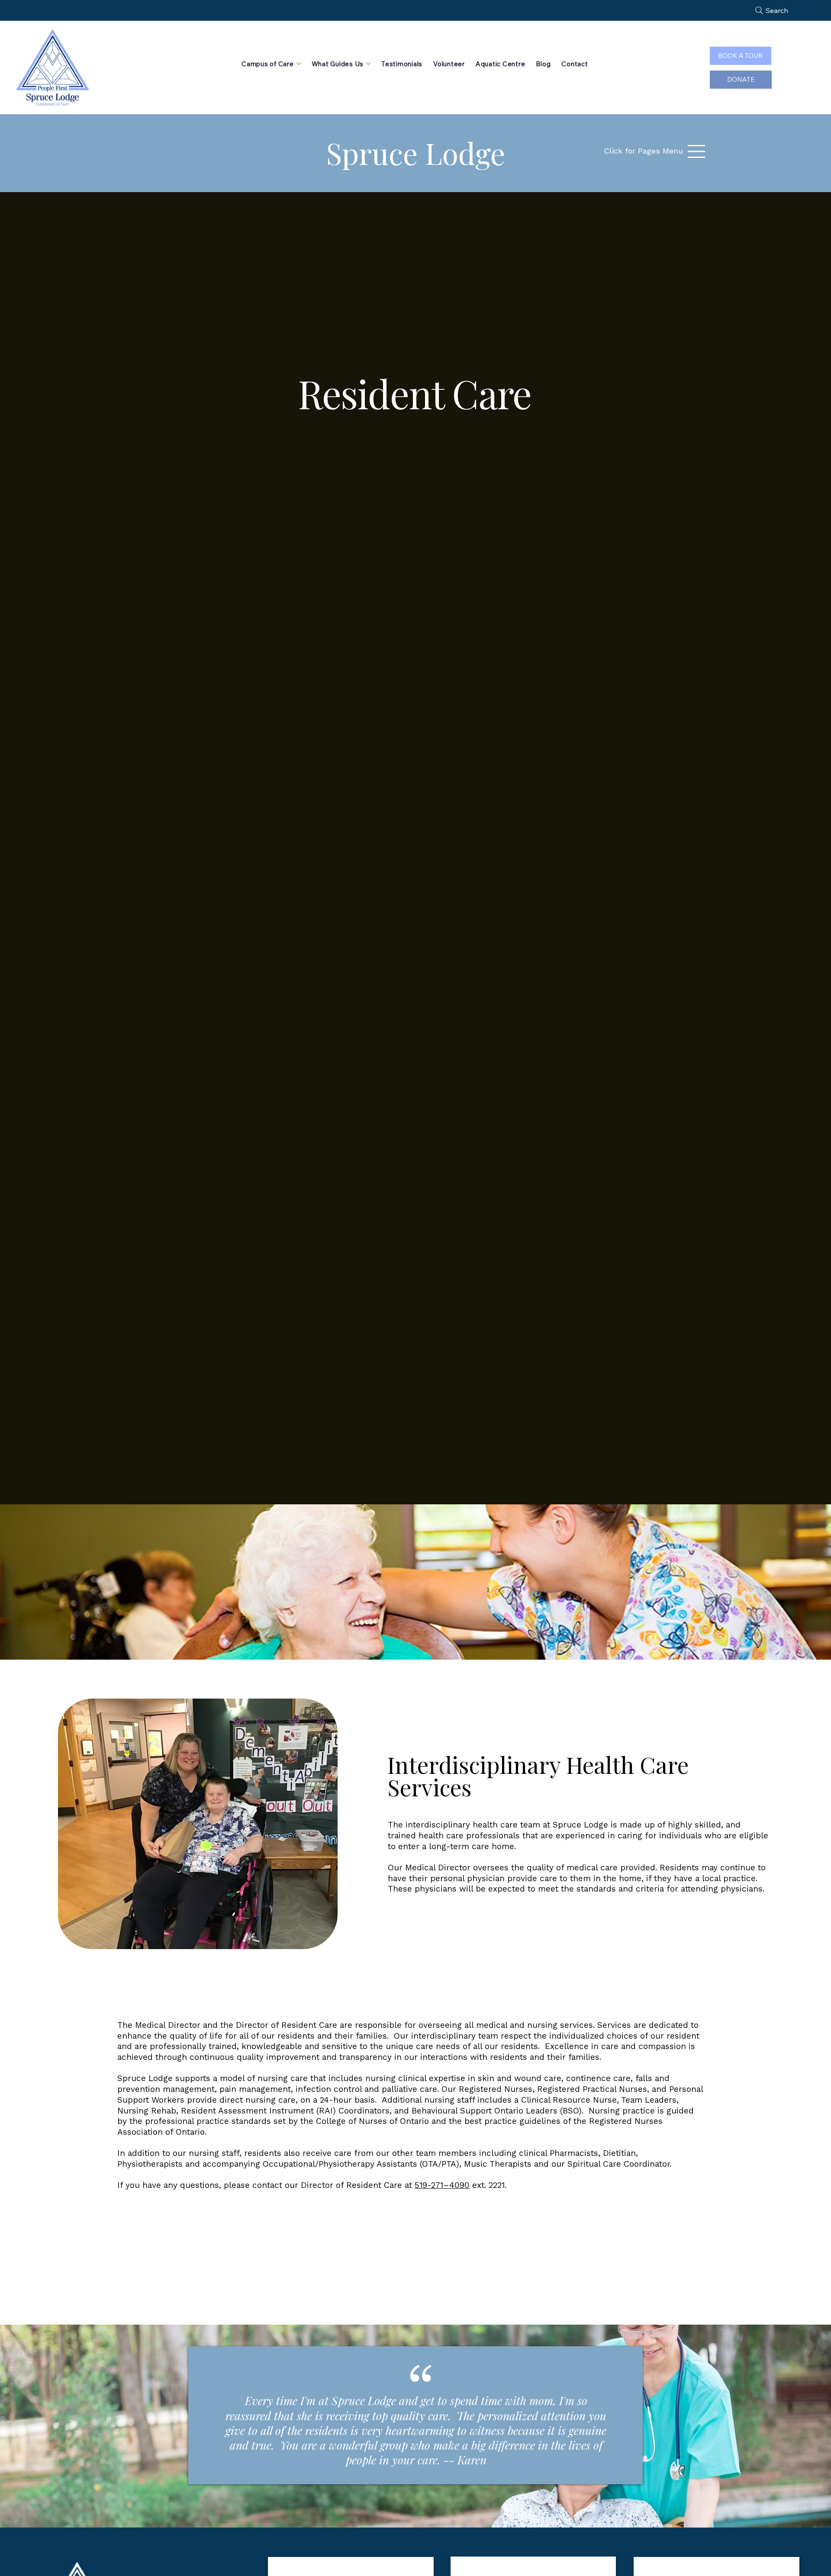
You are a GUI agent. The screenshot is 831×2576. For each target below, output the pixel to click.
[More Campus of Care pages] (299, 64)
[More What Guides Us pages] (368, 64)
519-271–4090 (442, 2185)
